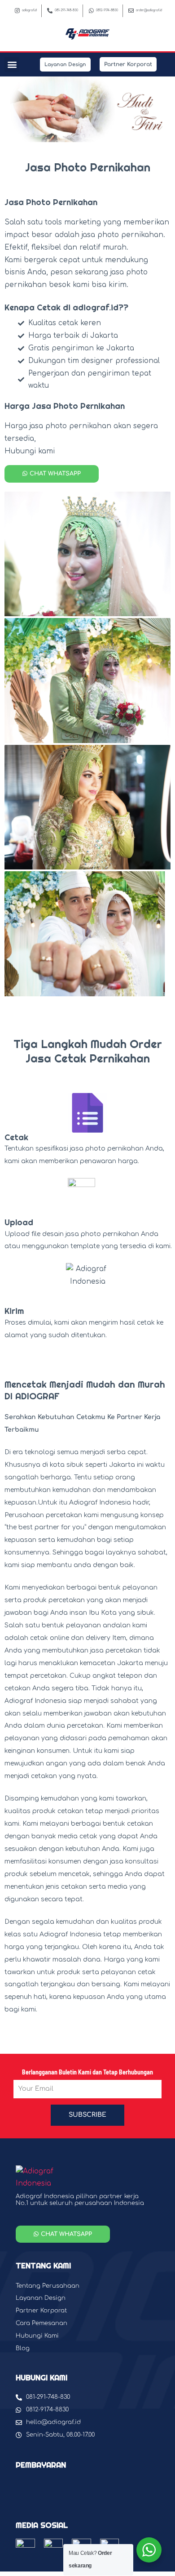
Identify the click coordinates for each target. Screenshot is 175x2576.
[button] (12, 65)
